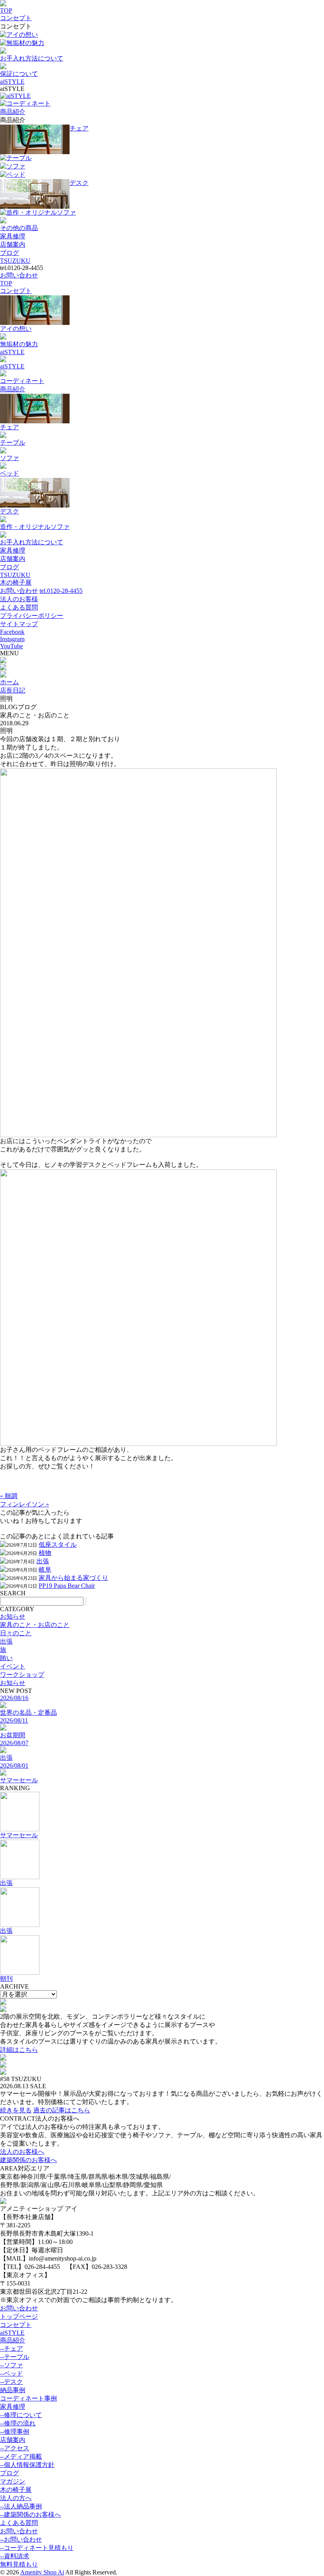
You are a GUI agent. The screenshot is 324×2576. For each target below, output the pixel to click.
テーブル (19, 158)
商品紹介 (13, 112)
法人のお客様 (19, 599)
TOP (6, 10)
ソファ (16, 166)
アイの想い (22, 35)
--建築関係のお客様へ (30, 2515)
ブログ (9, 253)
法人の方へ (16, 2498)
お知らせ (13, 1616)
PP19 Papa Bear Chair (67, 1586)
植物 (45, 1553)
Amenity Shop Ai (42, 2572)
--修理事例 (15, 2432)
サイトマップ (19, 624)
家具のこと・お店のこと (35, 1625)
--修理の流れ (18, 2423)
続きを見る (16, 2110)
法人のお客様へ (22, 2152)
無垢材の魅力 (25, 43)
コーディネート (28, 103)
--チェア (11, 2349)
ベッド (16, 175)
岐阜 (45, 1569)
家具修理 (13, 236)
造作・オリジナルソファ (41, 212)
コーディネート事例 (28, 2398)
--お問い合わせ (21, 2539)
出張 (43, 1561)
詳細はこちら (19, 2050)
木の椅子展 (16, 582)
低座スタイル (58, 1545)
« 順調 (9, 1496)
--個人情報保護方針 (27, 2465)
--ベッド (11, 2373)
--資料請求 (15, 2556)
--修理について (21, 2415)
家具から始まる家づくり (73, 1578)
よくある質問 (19, 607)
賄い (6, 1658)
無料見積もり (19, 2564)
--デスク (11, 2382)
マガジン (13, 2481)
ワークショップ (22, 1675)
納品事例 (13, 2390)
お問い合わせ (19, 275)
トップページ (19, 2317)
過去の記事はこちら (62, 2110)
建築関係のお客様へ (28, 2160)
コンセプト (16, 18)
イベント (13, 1666)
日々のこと (16, 1633)
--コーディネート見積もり (37, 2548)
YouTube (11, 646)
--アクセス (15, 2448)
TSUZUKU (15, 261)
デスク (79, 183)
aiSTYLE (12, 82)
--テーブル (15, 2357)
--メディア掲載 (21, 2456)
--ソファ (11, 2365)
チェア (79, 128)
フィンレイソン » (24, 1504)
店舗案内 (13, 244)
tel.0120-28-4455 (61, 591)
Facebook (12, 632)
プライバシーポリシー (32, 616)
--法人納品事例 (21, 2506)
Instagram (12, 639)
